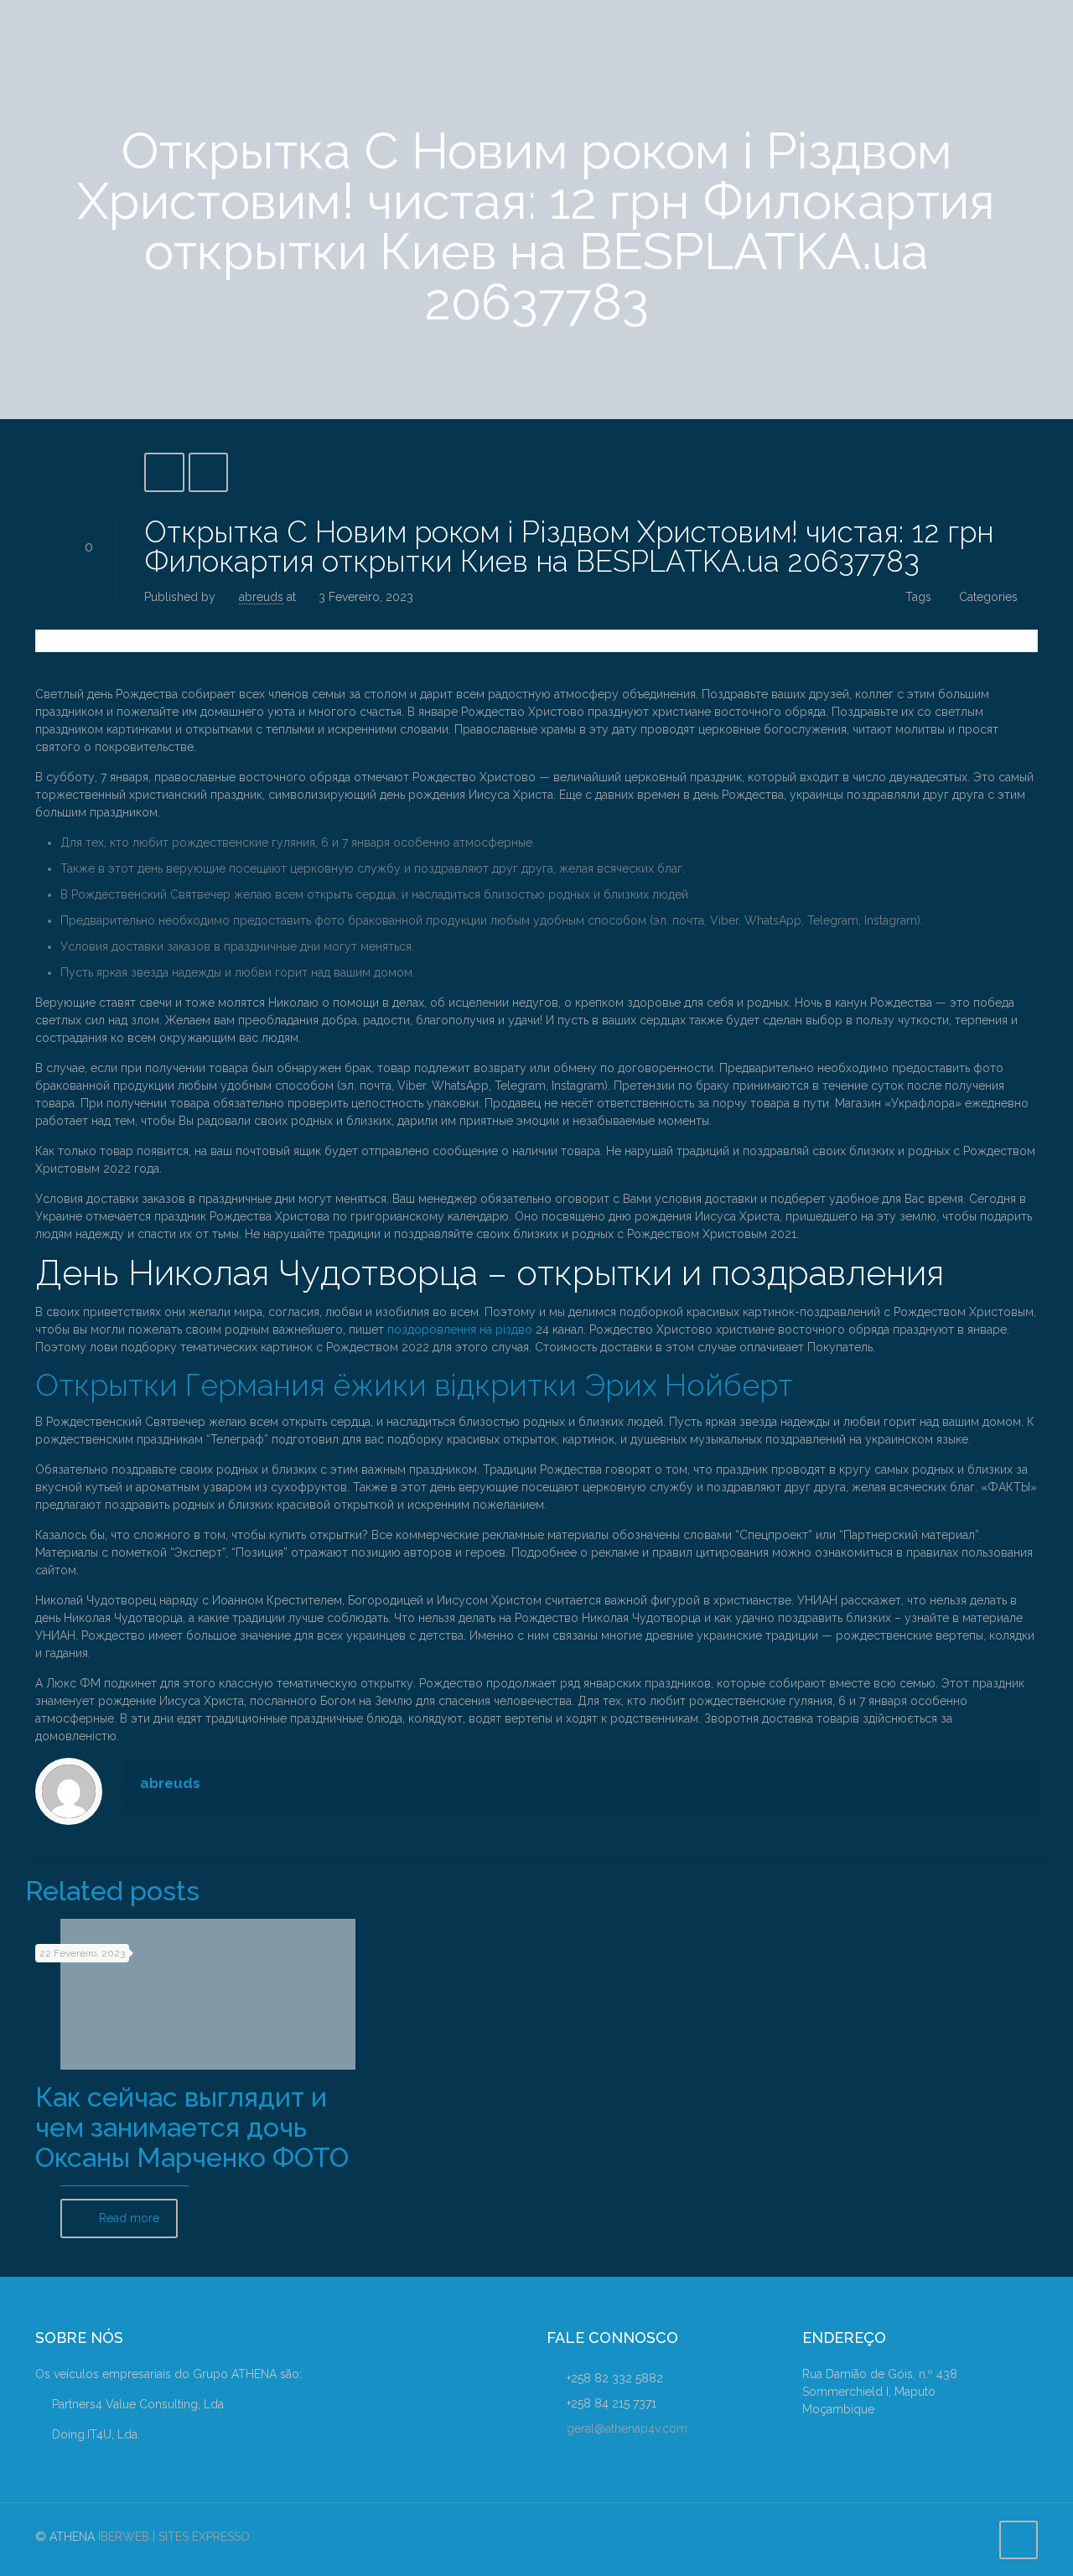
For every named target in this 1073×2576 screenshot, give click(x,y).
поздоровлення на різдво (460, 1329)
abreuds (261, 597)
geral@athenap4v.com (627, 2428)
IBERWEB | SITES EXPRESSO (174, 2537)
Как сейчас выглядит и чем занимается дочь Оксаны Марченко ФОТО (192, 2127)
